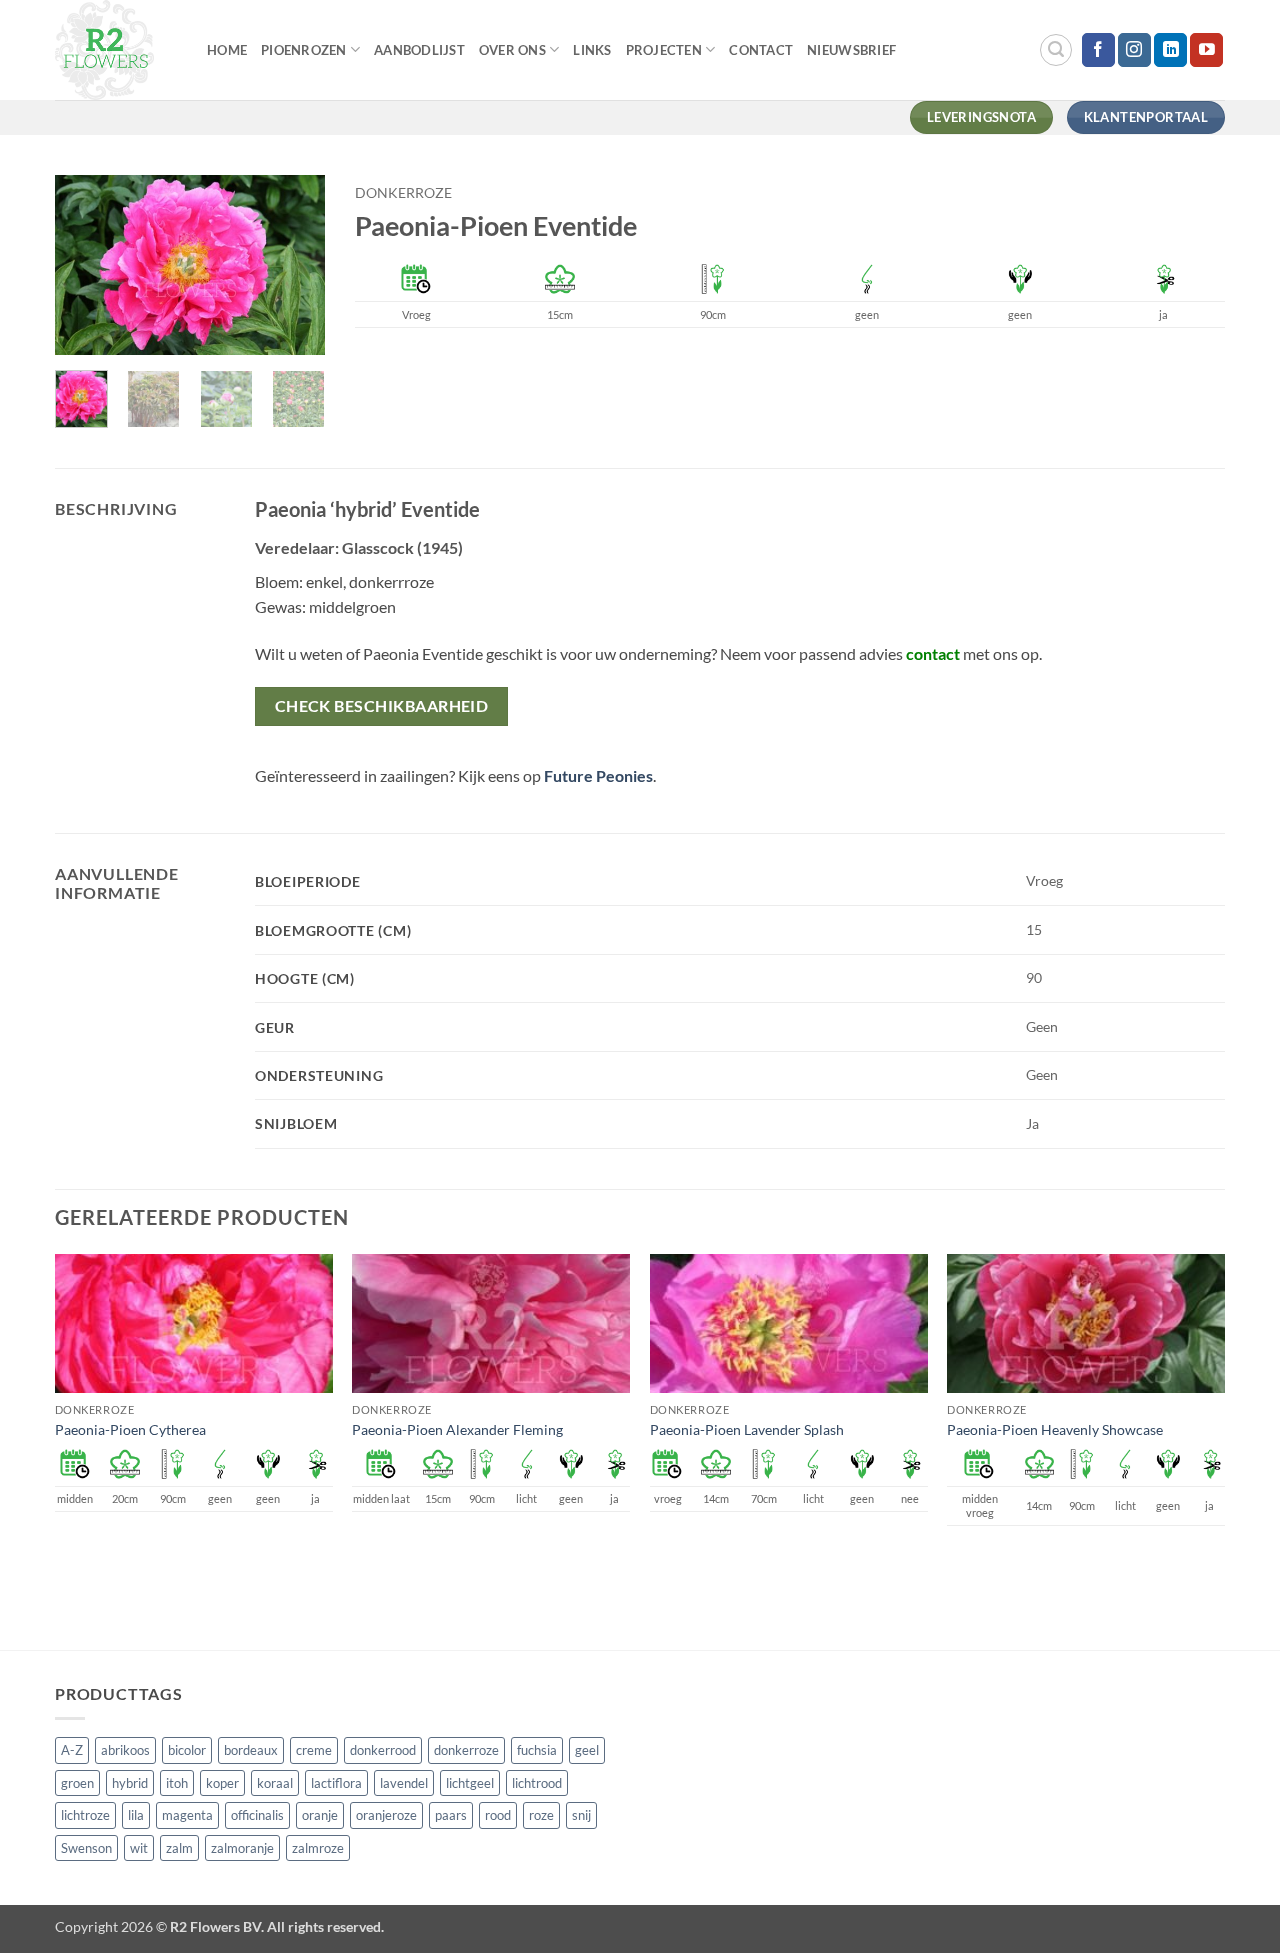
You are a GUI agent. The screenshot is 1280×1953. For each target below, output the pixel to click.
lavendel (404, 1783)
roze (541, 1815)
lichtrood (537, 1783)
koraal (275, 1783)
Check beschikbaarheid (382, 706)
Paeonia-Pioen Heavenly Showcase (1055, 1429)
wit (139, 1848)
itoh (177, 1783)
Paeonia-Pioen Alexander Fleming (457, 1429)
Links (592, 50)
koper (222, 1783)
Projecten (664, 50)
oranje (320, 1815)
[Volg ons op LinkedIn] (1170, 50)
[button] (1056, 50)
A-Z (72, 1750)
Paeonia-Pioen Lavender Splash (747, 1429)
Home (227, 50)
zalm (179, 1848)
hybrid (130, 1783)
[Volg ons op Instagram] (1134, 50)
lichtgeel (470, 1783)
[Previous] (86, 266)
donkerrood (383, 1750)
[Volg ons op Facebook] (1098, 50)
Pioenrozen (304, 50)
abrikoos (125, 1750)
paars (451, 1815)
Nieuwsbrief (851, 50)
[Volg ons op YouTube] (1206, 50)
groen (77, 1783)
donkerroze (403, 193)
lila (136, 1815)
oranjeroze (386, 1815)
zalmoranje (242, 1848)
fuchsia (537, 1750)
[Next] (294, 266)
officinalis (257, 1815)
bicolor (187, 1750)
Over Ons (512, 50)
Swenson (86, 1848)
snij (581, 1815)
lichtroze (85, 1815)
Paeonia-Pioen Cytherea (130, 1429)
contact (933, 653)
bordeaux (251, 1750)
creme (314, 1750)
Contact (761, 50)
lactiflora (336, 1783)
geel (587, 1750)
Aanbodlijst (419, 50)
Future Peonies (598, 775)
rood (498, 1815)
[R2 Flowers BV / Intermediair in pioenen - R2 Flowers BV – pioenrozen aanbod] (116, 50)
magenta (187, 1815)
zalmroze (318, 1848)
